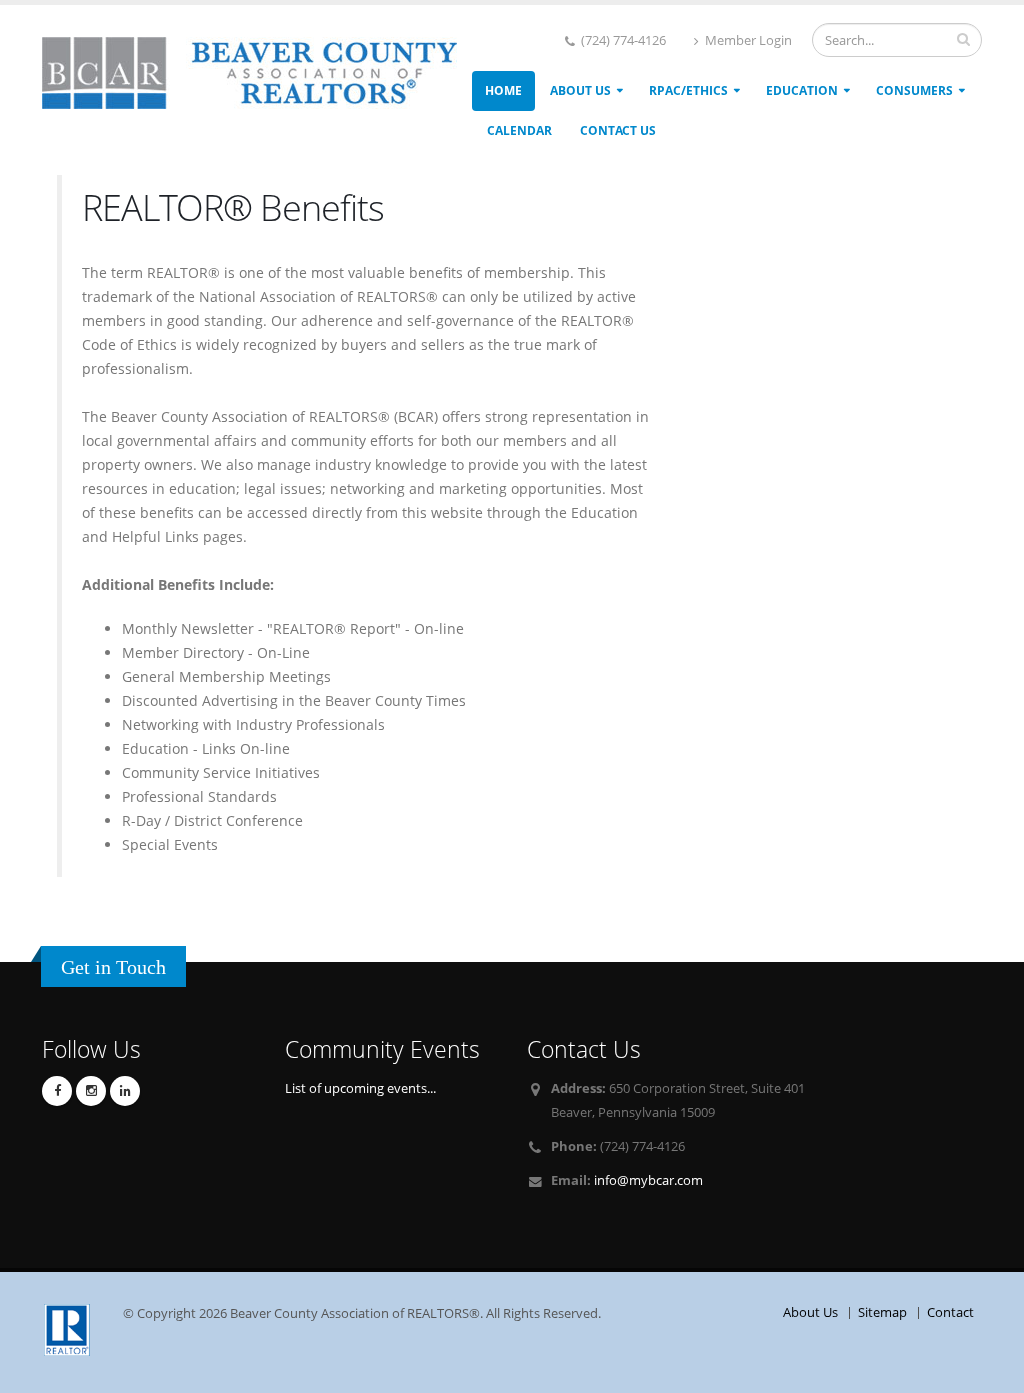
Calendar (519, 130)
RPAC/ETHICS (688, 90)
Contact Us (618, 130)
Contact (950, 1312)
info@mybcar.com (648, 1180)
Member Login (747, 40)
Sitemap (882, 1312)
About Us (580, 90)
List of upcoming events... (360, 1088)
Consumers (914, 90)
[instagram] (91, 1091)
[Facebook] (57, 1091)
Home (503, 90)
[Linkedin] (125, 1091)
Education (802, 90)
